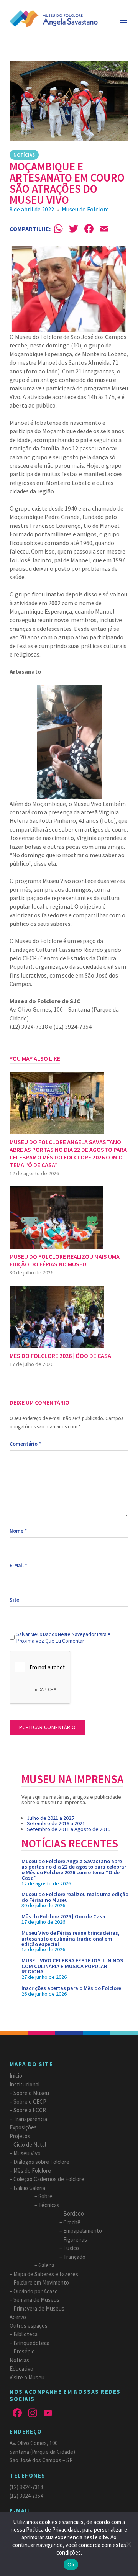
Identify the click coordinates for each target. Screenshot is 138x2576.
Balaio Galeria (29, 2188)
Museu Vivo (27, 2153)
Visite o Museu (27, 2377)
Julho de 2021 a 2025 (50, 1818)
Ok (71, 2565)
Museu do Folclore (85, 209)
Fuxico (71, 2248)
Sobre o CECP (30, 2102)
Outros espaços (29, 2326)
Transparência (30, 2119)
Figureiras (75, 2239)
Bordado (74, 2213)
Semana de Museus (36, 2300)
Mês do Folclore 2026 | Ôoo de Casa (63, 1916)
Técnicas (49, 2205)
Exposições (23, 2127)
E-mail (18, 1565)
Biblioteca (25, 2334)
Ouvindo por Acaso (36, 2291)
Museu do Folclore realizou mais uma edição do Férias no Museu (75, 1897)
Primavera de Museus (39, 2308)
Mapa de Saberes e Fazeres (46, 2274)
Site (14, 1600)
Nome (18, 1531)
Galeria (46, 2265)
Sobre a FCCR (30, 2110)
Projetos (20, 2136)
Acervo (18, 2317)
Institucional (25, 2084)
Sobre (45, 2196)
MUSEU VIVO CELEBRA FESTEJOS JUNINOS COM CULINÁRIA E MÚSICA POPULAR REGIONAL (72, 1966)
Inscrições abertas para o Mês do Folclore (71, 1988)
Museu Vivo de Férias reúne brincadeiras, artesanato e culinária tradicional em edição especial (71, 1938)
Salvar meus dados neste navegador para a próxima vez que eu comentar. (63, 1638)
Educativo (21, 2369)
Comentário (25, 1444)
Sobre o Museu (31, 2093)
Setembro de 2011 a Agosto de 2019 (69, 1829)
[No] (128, 2544)
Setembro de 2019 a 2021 (56, 1823)
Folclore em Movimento (41, 2282)
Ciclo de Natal (30, 2144)
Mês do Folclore (32, 2171)
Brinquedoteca (31, 2343)
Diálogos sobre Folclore (41, 2162)
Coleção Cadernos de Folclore (49, 2179)
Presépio (24, 2351)
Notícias (24, 155)
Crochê (72, 2222)
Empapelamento (83, 2231)
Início (16, 2076)
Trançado (74, 2257)
